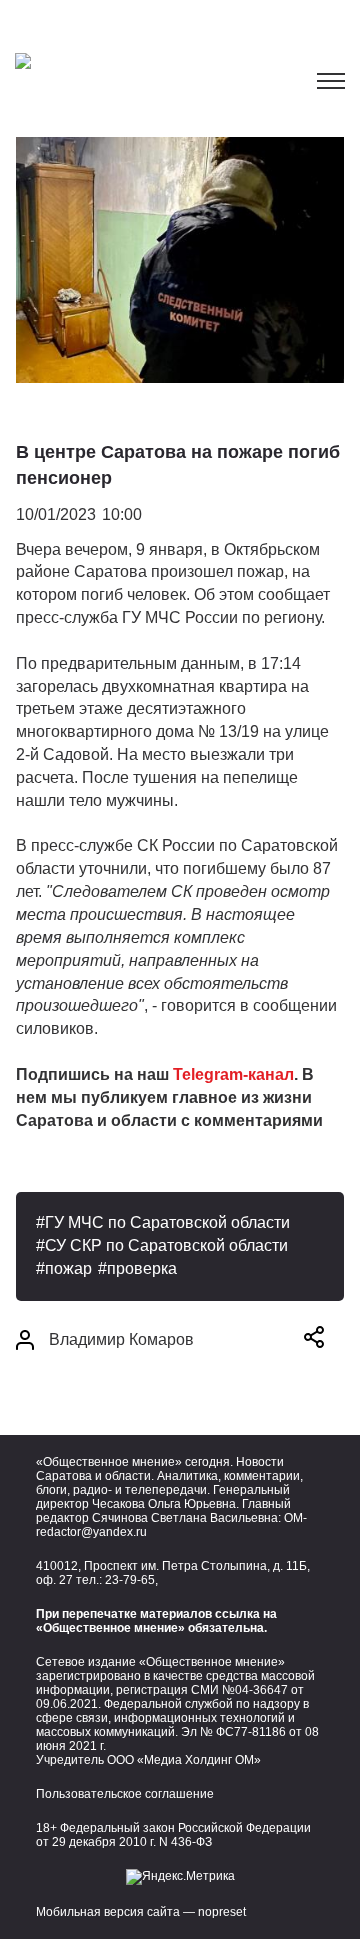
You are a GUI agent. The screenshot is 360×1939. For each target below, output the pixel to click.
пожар (68, 1268)
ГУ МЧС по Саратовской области (167, 1222)
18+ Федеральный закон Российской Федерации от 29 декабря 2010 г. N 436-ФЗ (173, 1835)
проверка (142, 1268)
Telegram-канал (233, 1074)
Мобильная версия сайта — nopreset (141, 1912)
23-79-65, (131, 1580)
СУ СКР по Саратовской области (166, 1245)
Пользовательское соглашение (125, 1794)
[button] (314, 1340)
